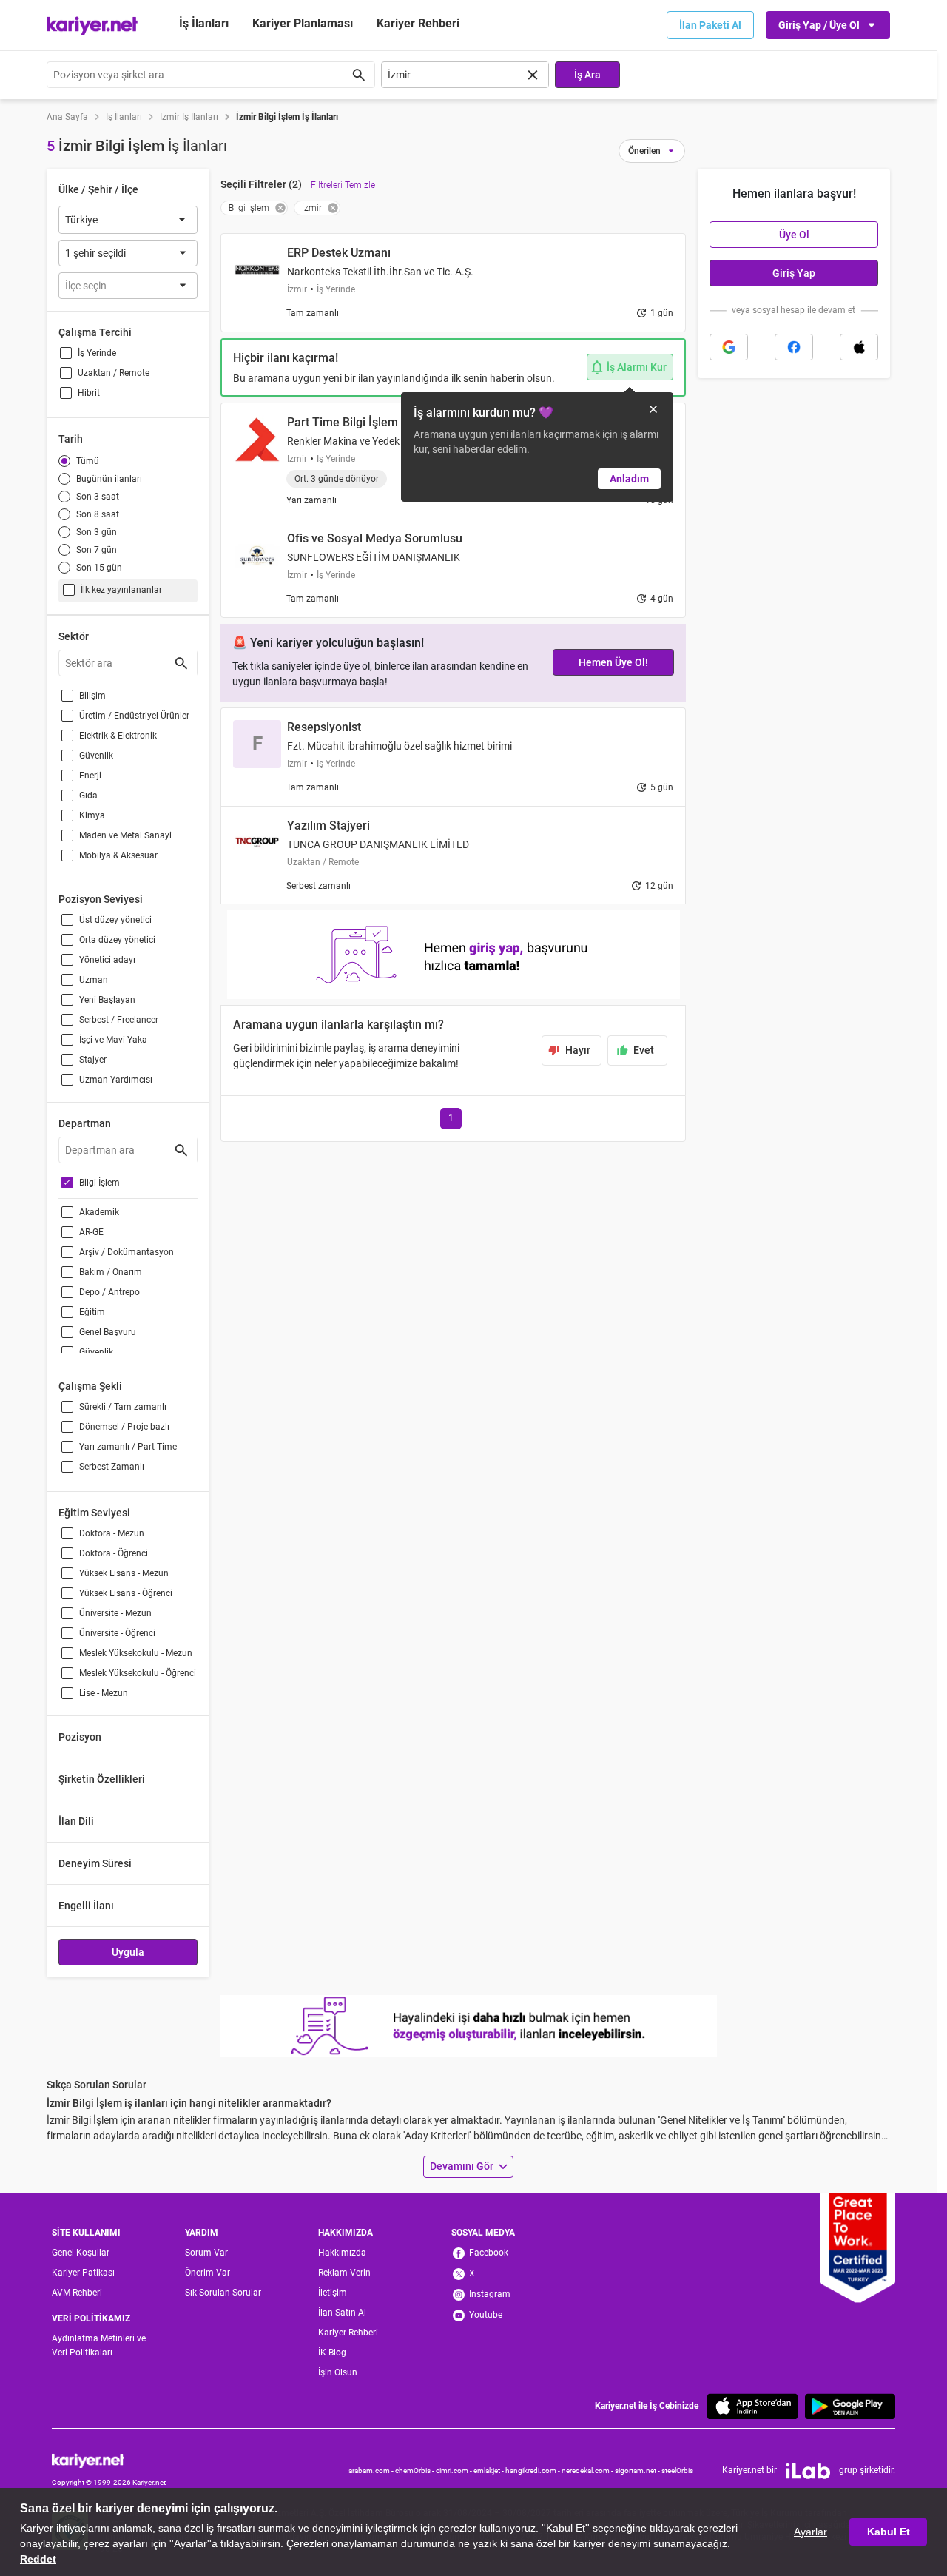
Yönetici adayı (107, 960)
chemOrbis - (415, 2471)
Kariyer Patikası (83, 2273)
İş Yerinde (97, 353)
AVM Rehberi (77, 2293)
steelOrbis (677, 2471)
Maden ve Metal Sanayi (125, 835)
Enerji (90, 776)
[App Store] (752, 2406)
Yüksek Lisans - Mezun (124, 1573)
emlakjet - (489, 2471)
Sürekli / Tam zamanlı (123, 1407)
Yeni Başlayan (107, 1000)
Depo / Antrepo (109, 1292)
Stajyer (93, 1060)
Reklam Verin (344, 2273)
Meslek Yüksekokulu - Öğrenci (138, 1673)
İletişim (333, 2293)
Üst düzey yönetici (115, 920)
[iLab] (808, 2471)
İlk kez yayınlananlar (121, 590)
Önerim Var (208, 2273)
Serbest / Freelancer (119, 1020)
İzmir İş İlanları (189, 117)
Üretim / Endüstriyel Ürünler (134, 716)
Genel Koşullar (81, 2253)
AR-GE (91, 1232)
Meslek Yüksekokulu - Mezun (136, 1653)
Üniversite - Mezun (115, 1613)
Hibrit (89, 393)
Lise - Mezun (104, 1693)
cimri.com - (455, 2471)
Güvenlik (96, 756)
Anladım (629, 479)
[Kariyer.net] (109, 2460)
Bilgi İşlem (100, 1183)
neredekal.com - (588, 2471)
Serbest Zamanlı (112, 1467)
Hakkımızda (342, 2253)
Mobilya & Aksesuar (118, 855)
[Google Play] (850, 2406)
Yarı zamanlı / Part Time (128, 1447)
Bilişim (92, 696)
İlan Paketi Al (710, 25)
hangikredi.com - (533, 2471)
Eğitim (92, 1312)
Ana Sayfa (67, 117)
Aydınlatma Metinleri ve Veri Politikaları (99, 2345)
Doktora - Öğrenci (114, 1553)
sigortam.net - (638, 2471)
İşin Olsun (338, 2372)
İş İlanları (204, 23)
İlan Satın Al (342, 2313)
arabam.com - (372, 2471)
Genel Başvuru (108, 1332)
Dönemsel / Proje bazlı (124, 1427)
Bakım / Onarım (111, 1272)
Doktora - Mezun (112, 1533)
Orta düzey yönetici (117, 940)
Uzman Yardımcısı (116, 1080)
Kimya (92, 815)
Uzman (94, 980)
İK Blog (332, 2353)
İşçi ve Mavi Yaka (113, 1040)
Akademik (99, 1212)
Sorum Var (206, 2253)
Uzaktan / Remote (114, 373)
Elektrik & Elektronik (118, 736)
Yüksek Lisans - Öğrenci (126, 1593)
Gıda (88, 796)
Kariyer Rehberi (348, 2333)
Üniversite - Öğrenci (117, 1633)
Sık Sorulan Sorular (223, 2293)
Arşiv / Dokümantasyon (127, 1252)
